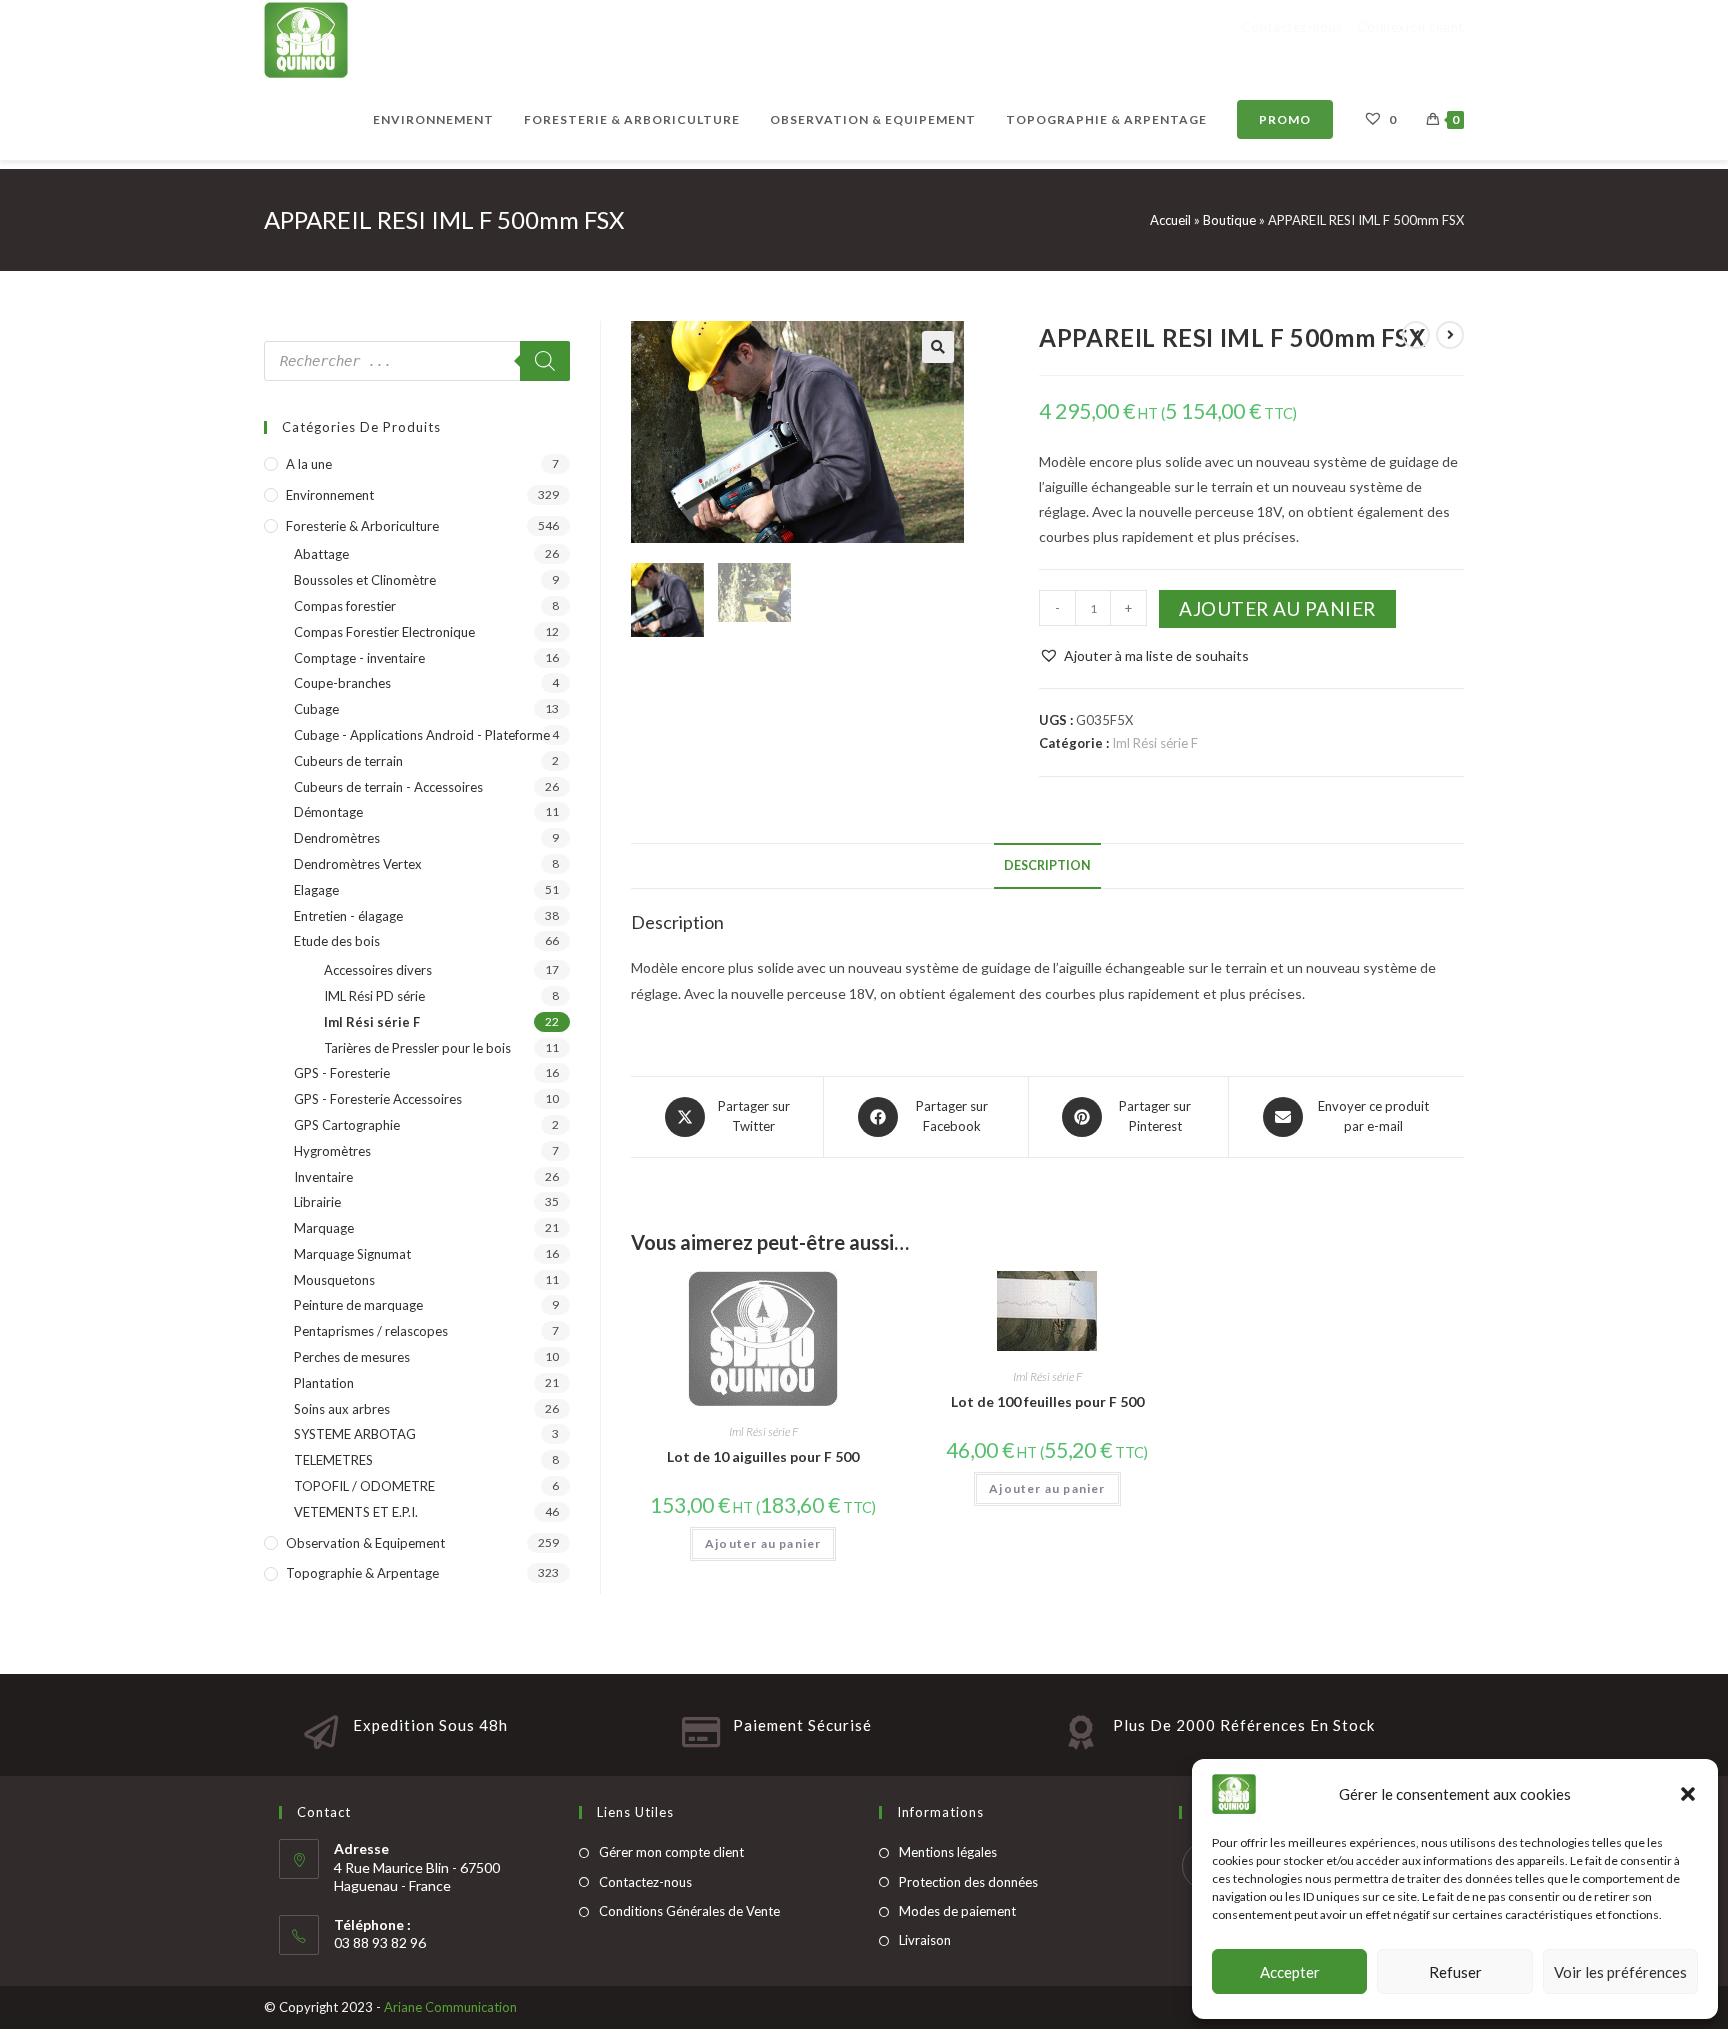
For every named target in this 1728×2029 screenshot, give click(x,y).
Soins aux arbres (342, 1409)
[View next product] (1450, 335)
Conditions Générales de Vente (689, 1911)
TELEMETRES (333, 1460)
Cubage (316, 709)
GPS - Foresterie (342, 1073)
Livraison (925, 1940)
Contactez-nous (645, 1882)
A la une (309, 464)
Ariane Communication (450, 2007)
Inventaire (323, 1177)
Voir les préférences (1620, 1972)
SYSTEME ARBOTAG (355, 1434)
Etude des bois (337, 941)
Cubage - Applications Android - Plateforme (422, 735)
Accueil (1170, 220)
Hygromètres (332, 1151)
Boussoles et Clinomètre (365, 580)
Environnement (330, 495)
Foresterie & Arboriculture (362, 526)
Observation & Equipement (365, 1543)
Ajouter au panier (1277, 608)
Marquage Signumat (352, 1254)
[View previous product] (1416, 335)
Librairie (317, 1202)
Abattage (321, 554)
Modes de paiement (957, 1911)
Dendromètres (337, 838)
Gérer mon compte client (671, 1852)
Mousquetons (334, 1280)
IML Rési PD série (374, 996)
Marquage (324, 1228)
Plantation (324, 1383)
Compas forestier (345, 606)
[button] (1688, 1794)
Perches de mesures (352, 1357)
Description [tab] (1047, 865)
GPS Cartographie (347, 1125)
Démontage (328, 812)
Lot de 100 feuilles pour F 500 (1047, 1401)
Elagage (316, 890)
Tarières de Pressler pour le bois (417, 1048)
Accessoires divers (378, 970)
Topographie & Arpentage (362, 1573)
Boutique (1229, 220)
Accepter (1290, 1972)
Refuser (1455, 1972)
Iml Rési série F (1155, 743)
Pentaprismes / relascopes (371, 1331)
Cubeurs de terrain (348, 761)
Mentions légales (948, 1852)
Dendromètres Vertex (358, 864)
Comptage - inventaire (359, 658)
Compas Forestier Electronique (384, 632)
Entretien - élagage (348, 916)
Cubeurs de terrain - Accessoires (388, 787)
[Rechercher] (545, 361)
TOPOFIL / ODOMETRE (364, 1486)
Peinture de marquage (358, 1305)
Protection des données (968, 1882)
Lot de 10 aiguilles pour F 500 (763, 1456)
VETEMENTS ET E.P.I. (356, 1512)
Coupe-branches (342, 683)
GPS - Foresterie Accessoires (378, 1099)
